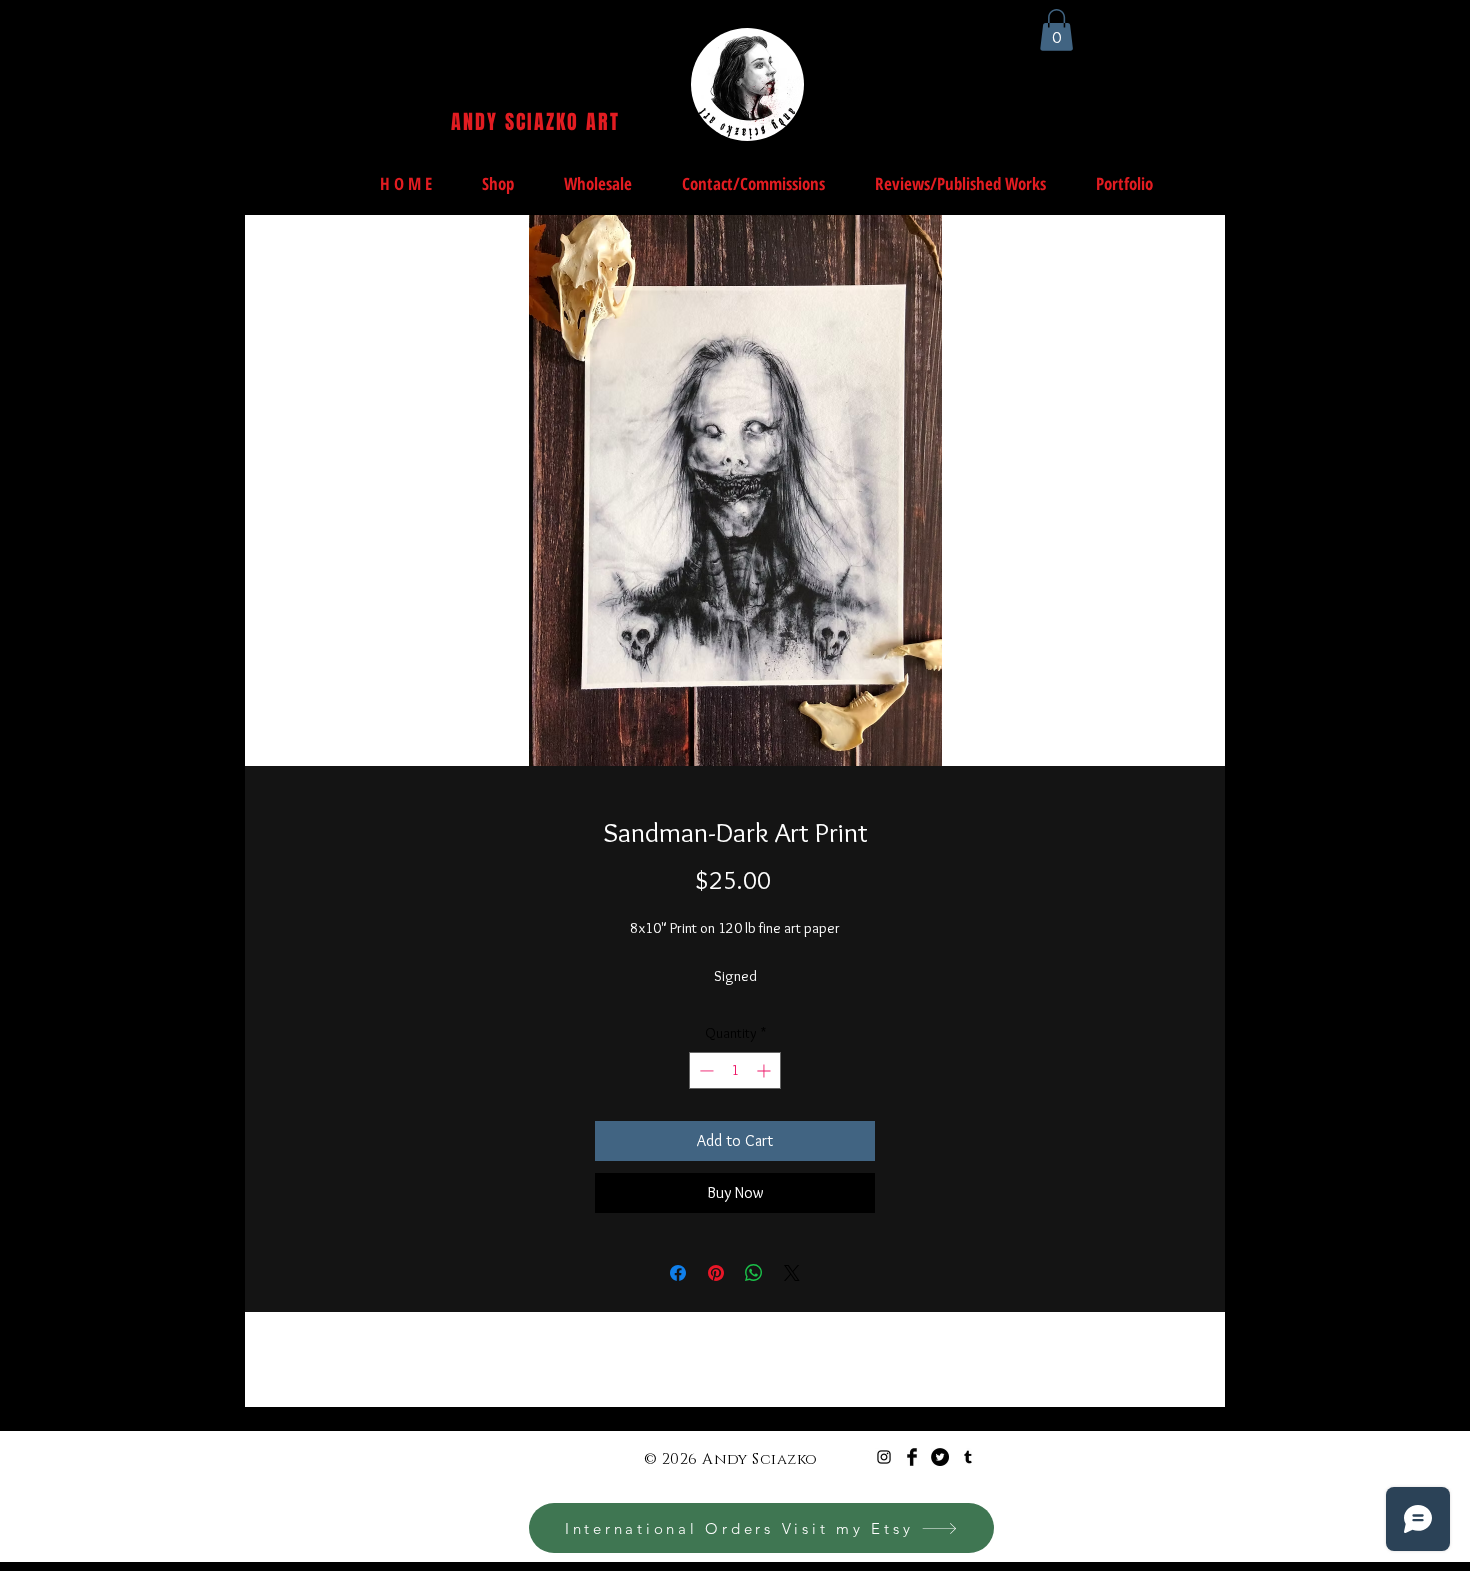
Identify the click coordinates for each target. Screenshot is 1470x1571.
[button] (1056, 30)
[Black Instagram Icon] (884, 1457)
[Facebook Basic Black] (912, 1457)
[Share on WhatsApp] (754, 1273)
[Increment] (765, 1070)
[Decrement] (704, 1070)
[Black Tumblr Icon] (968, 1457)
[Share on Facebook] (678, 1273)
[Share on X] (792, 1273)
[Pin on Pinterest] (716, 1273)
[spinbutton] (735, 1070)
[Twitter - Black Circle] (940, 1457)
